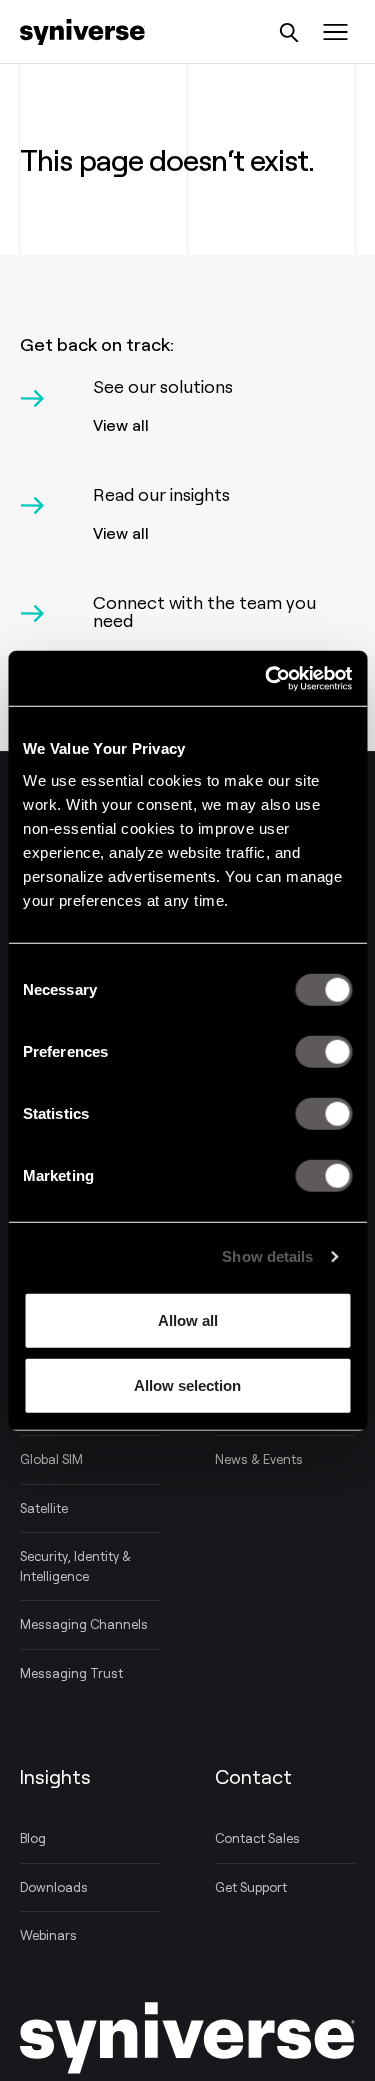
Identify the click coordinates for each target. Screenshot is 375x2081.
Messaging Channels (84, 1624)
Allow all (188, 1319)
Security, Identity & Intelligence (75, 1566)
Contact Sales (257, 1838)
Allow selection (187, 1385)
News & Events (259, 1459)
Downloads (54, 1887)
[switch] (323, 1051)
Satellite (44, 1508)
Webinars (48, 1935)
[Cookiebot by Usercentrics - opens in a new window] (267, 678)
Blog (33, 1838)
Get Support (251, 1887)
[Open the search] (289, 32)
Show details (267, 1256)
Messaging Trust (71, 1673)
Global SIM (51, 1459)
